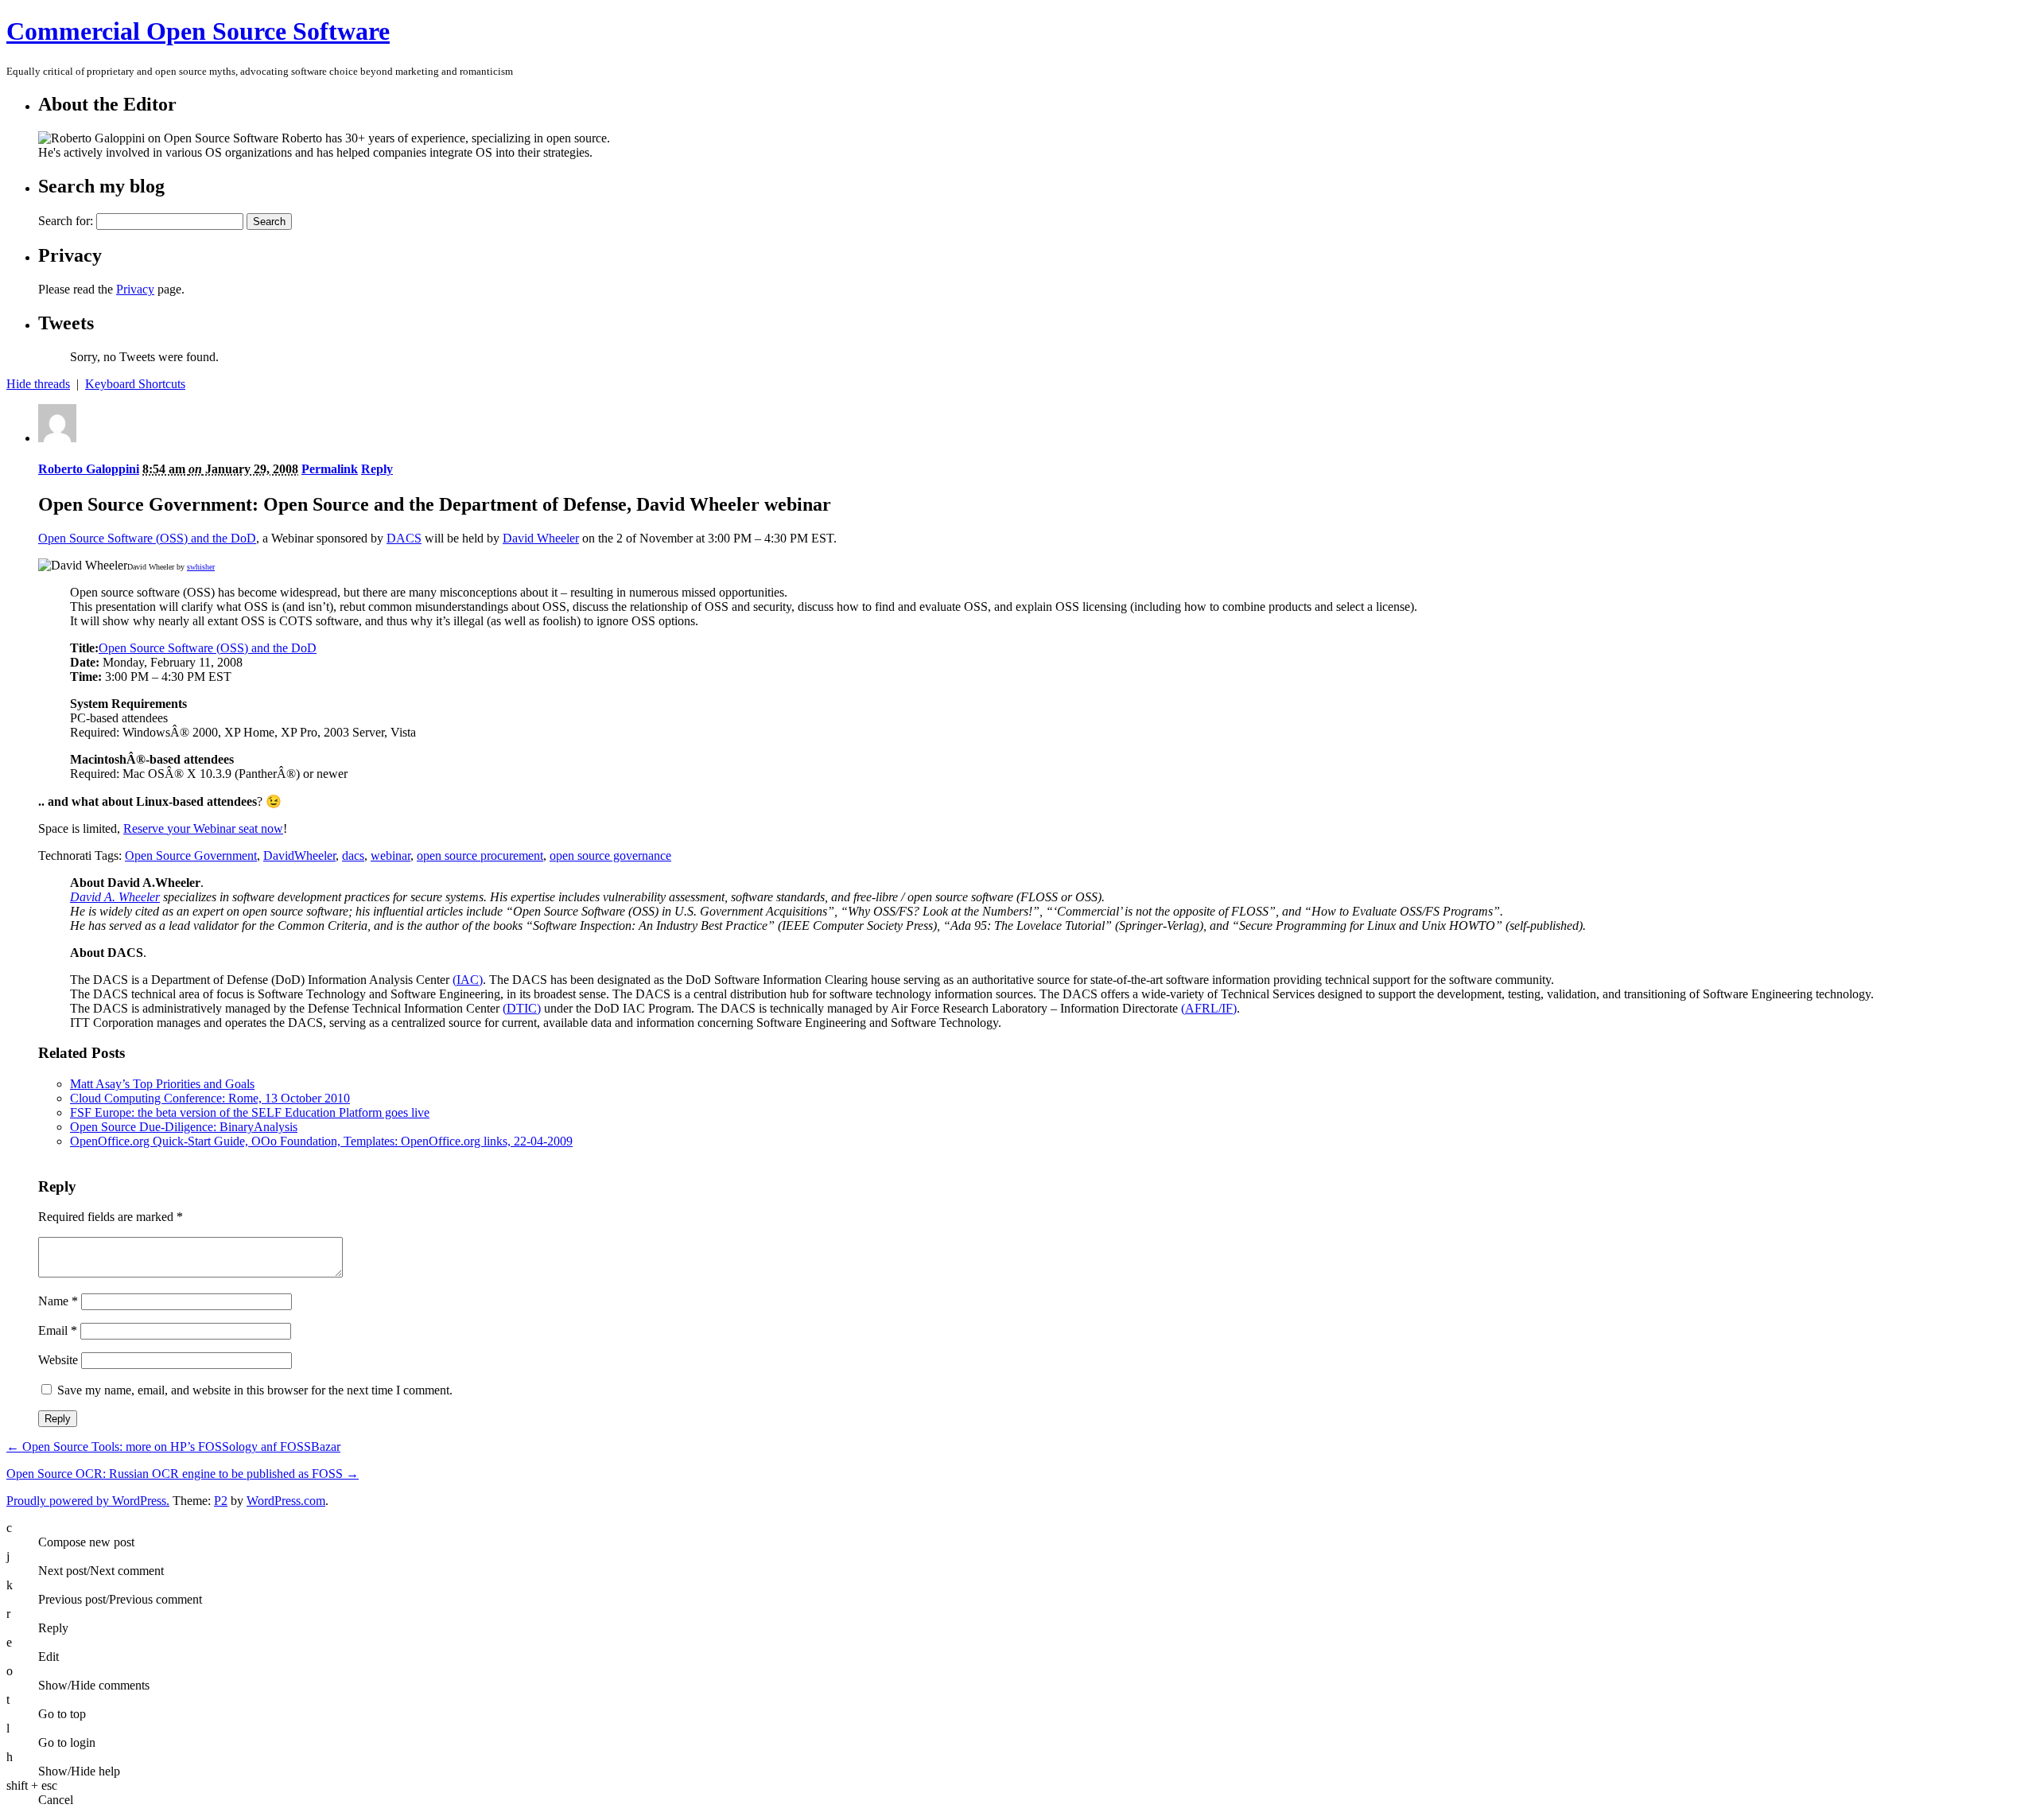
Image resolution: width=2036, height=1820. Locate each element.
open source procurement (480, 856)
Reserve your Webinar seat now (203, 828)
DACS (404, 538)
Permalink (330, 469)
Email (58, 1330)
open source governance (610, 856)
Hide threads (38, 384)
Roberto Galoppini (89, 469)
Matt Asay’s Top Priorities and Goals (162, 1084)
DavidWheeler (299, 856)
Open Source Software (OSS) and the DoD (147, 538)
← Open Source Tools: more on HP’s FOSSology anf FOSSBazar (173, 1447)
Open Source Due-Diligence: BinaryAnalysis (184, 1127)
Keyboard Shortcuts (135, 384)
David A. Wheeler (115, 897)
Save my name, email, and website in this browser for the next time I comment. (255, 1390)
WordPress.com (286, 1501)
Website (58, 1360)
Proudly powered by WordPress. (88, 1501)
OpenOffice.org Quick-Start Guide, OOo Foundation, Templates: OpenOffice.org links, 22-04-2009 (321, 1141)
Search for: (66, 221)
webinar (390, 856)
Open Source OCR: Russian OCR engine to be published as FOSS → (183, 1474)
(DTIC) (522, 1008)
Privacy (135, 289)
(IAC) (468, 980)
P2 (221, 1501)
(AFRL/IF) (1209, 1008)
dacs (353, 856)
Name (58, 1301)
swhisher (201, 567)
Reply (377, 469)
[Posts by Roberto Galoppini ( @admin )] (57, 438)
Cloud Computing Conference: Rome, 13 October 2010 (210, 1098)
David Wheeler (541, 538)
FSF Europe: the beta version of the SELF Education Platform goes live (250, 1112)
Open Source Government (191, 856)
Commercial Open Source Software (198, 31)
